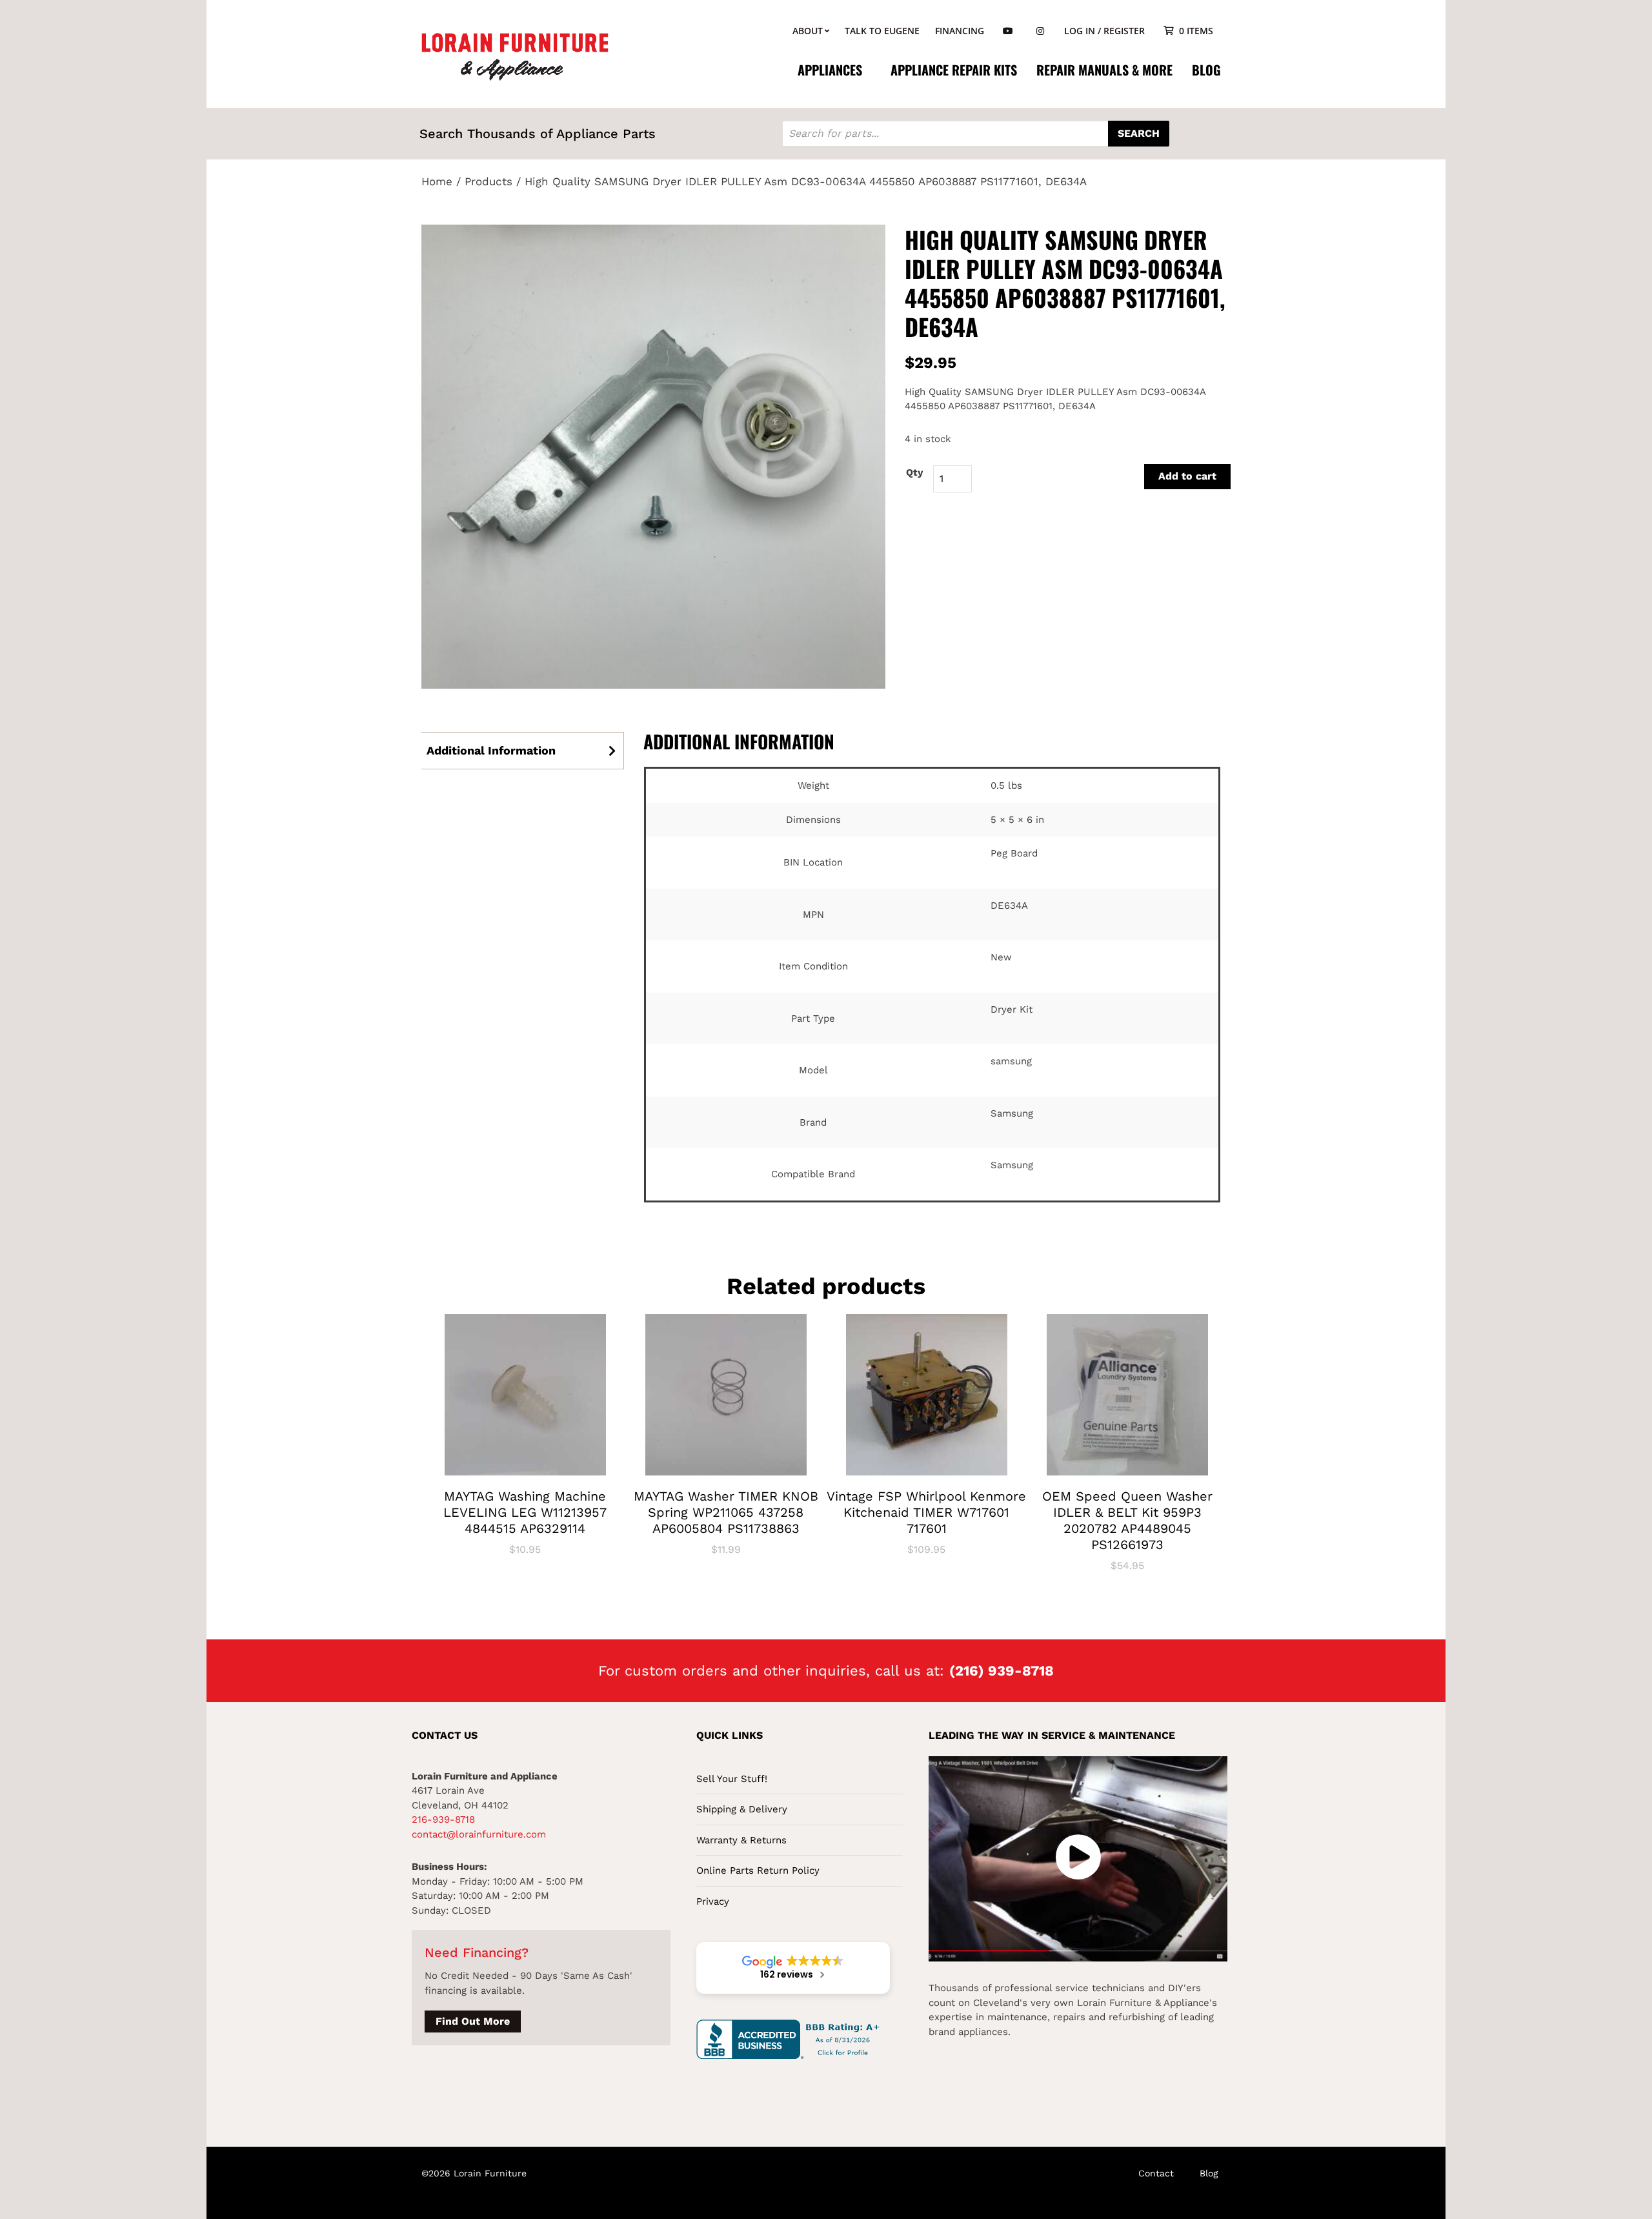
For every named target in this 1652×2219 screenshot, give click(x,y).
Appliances (830, 70)
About (808, 31)
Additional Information (491, 750)
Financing (960, 31)
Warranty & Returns (741, 1840)
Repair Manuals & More (1104, 70)
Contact (1156, 2173)
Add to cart (1187, 476)
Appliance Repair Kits (954, 70)
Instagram (1040, 31)
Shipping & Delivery (742, 1809)
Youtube (1008, 31)
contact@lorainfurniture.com (479, 1834)
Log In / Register (1104, 31)
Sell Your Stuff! (732, 1779)
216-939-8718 (443, 1819)
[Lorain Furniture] (515, 56)
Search (1139, 133)
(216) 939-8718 (1002, 1671)
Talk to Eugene (882, 31)
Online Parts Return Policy (758, 1870)
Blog (1206, 70)
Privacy (713, 1901)
